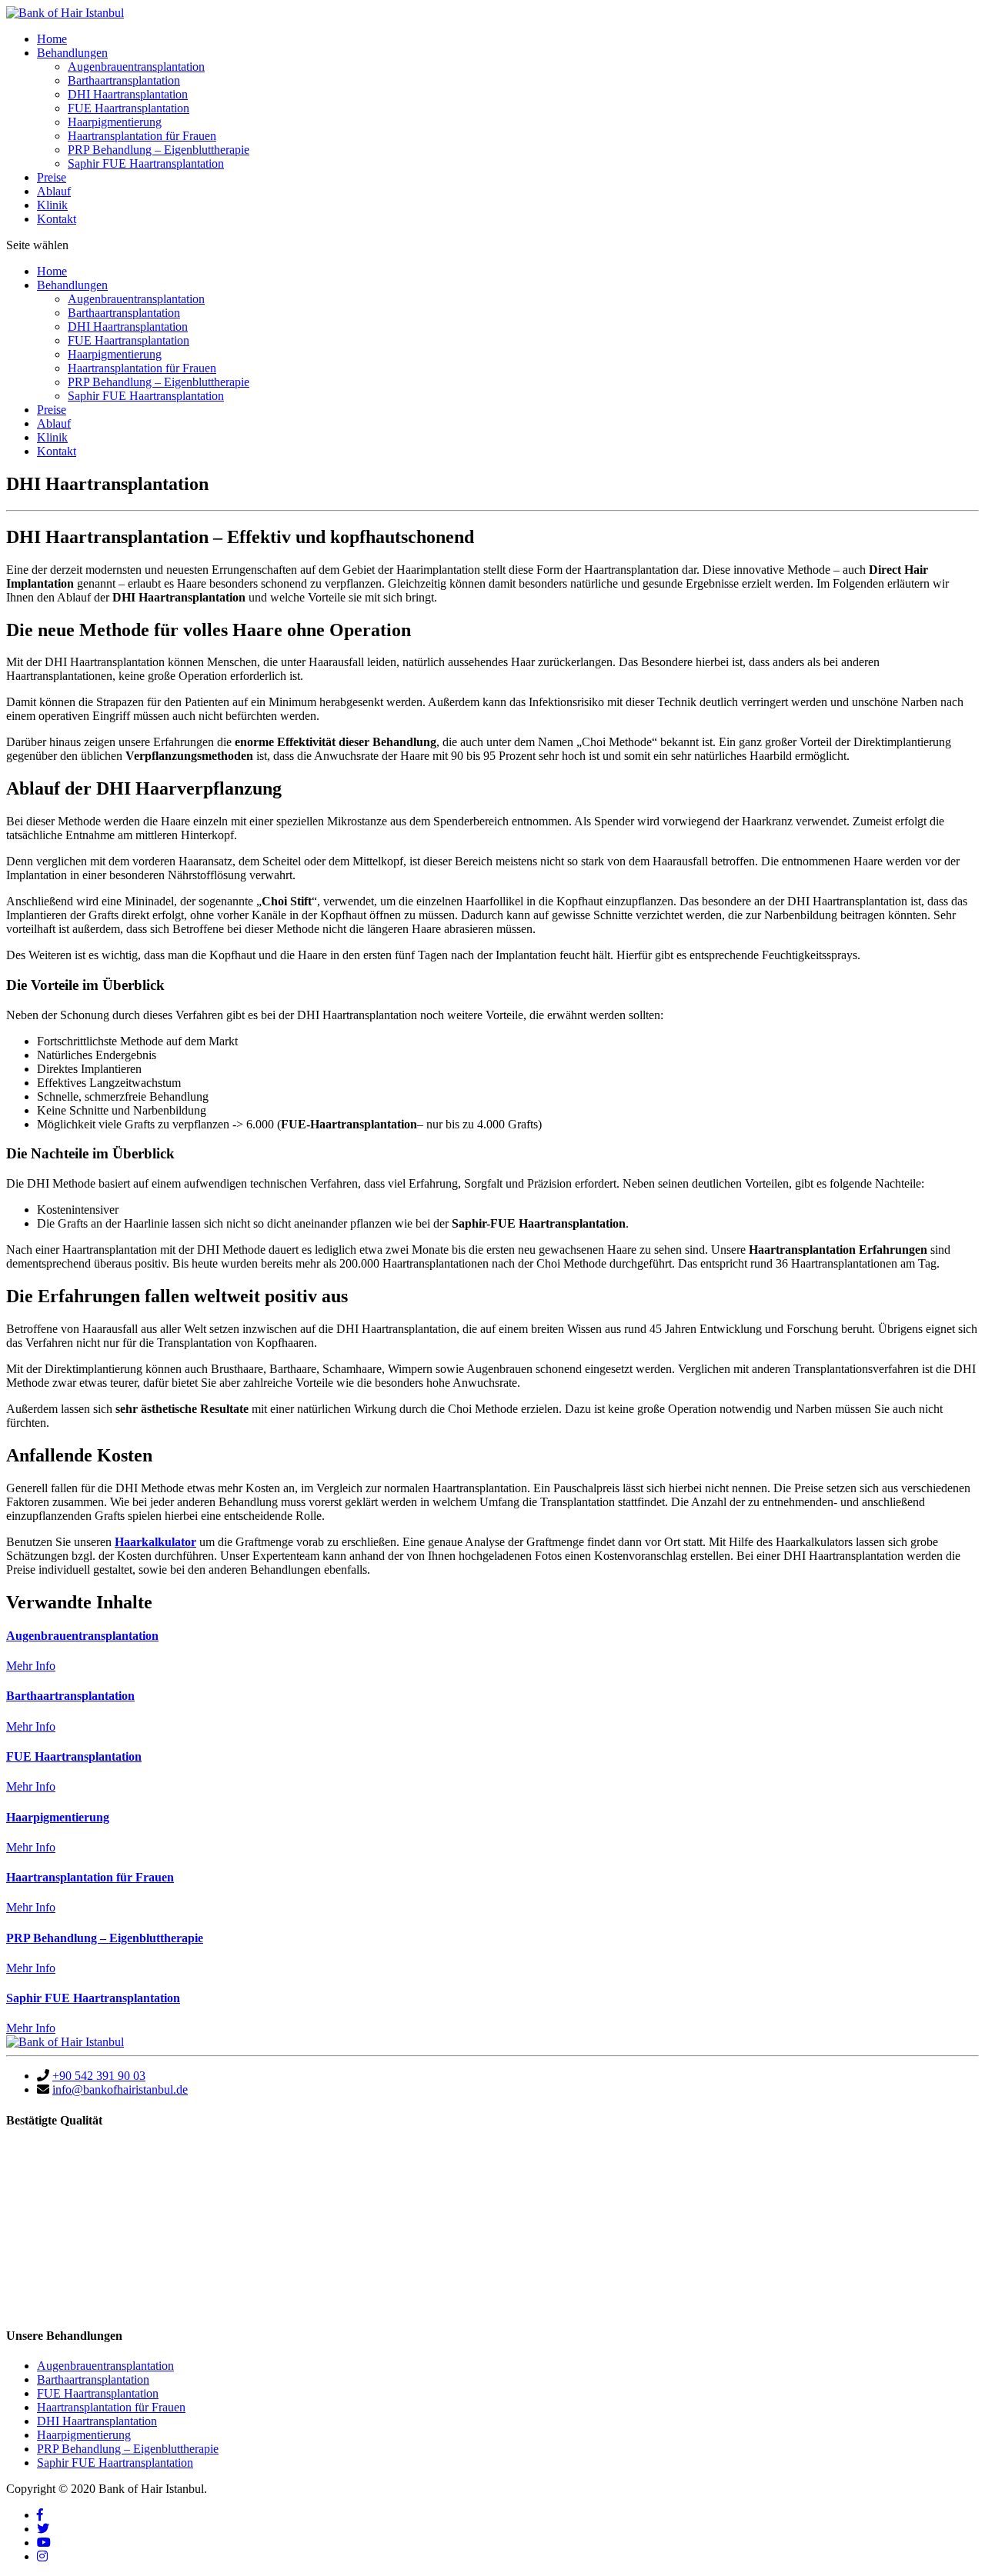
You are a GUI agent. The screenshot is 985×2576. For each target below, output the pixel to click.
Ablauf (54, 191)
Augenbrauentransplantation (136, 67)
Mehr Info (31, 1666)
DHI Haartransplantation (128, 94)
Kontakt (57, 219)
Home (52, 39)
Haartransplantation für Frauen (142, 136)
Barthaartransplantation (124, 80)
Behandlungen (72, 53)
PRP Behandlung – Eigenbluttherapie (159, 150)
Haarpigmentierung (115, 122)
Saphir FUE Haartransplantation (146, 163)
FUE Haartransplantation (129, 108)
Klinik (52, 205)
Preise (52, 177)
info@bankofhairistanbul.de (120, 2089)
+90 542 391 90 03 (99, 2076)
